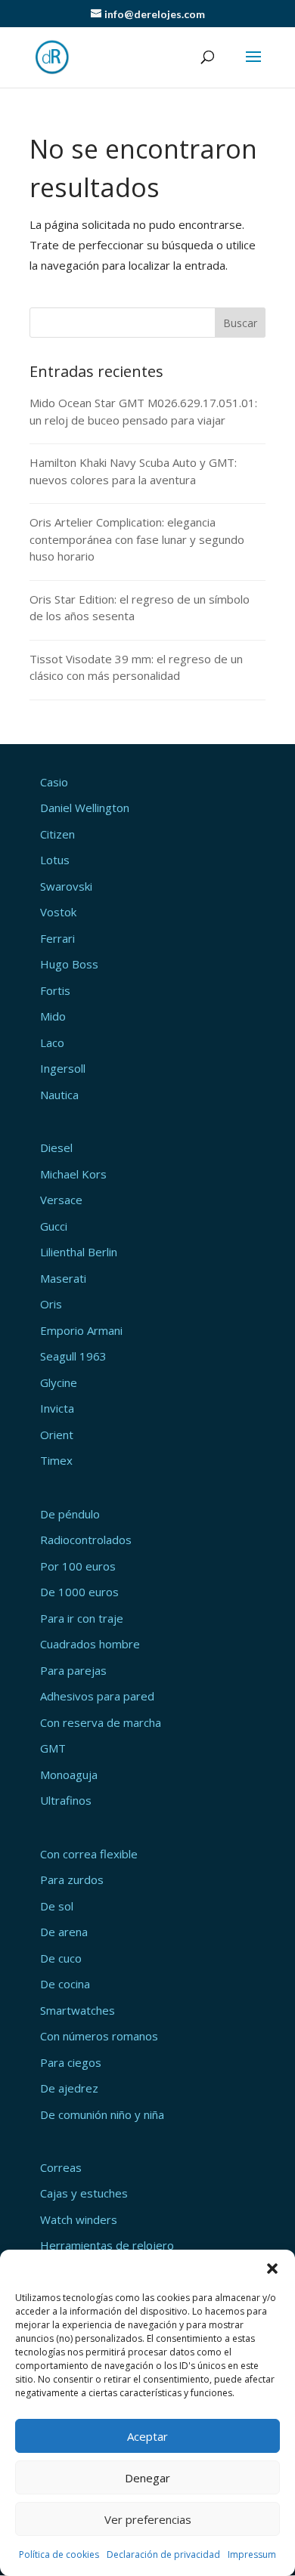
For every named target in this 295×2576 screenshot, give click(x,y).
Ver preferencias (148, 2519)
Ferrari (57, 938)
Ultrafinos (66, 1800)
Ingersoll (63, 1068)
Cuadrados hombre (90, 1644)
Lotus (55, 860)
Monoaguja (69, 1774)
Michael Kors (73, 1174)
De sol (57, 1906)
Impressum (252, 2554)
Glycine (59, 1382)
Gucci (54, 1226)
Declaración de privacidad (163, 2554)
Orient (57, 1435)
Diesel (56, 1147)
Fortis (55, 990)
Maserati (63, 1278)
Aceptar (147, 2436)
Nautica (59, 1095)
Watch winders (79, 2219)
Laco (52, 1042)
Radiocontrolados (86, 1540)
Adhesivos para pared (97, 1696)
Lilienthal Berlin (79, 1252)
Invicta (57, 1408)
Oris (51, 1304)
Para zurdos (72, 1879)
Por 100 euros (78, 1566)
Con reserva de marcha (101, 1722)
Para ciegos (71, 2062)
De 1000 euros (79, 1592)
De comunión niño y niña (102, 2114)
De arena (64, 1932)
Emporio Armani (81, 1330)
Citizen (57, 834)
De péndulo (70, 1514)
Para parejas (73, 1670)
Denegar (147, 2478)
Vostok (58, 912)
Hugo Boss (69, 964)
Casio (54, 782)
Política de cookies (59, 2554)
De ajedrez (69, 2088)
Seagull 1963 (73, 1356)
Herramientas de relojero (107, 2245)
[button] (272, 2269)
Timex (56, 1460)
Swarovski (66, 886)
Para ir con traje (82, 1618)
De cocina (65, 1984)
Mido (53, 1016)
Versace (61, 1200)
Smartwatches (78, 2010)
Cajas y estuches (84, 2193)
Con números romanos (99, 2036)
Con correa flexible (89, 1854)
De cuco (61, 1958)
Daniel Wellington (85, 808)
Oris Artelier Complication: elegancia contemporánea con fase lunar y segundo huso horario (137, 539)
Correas (61, 2167)
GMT (53, 1748)
